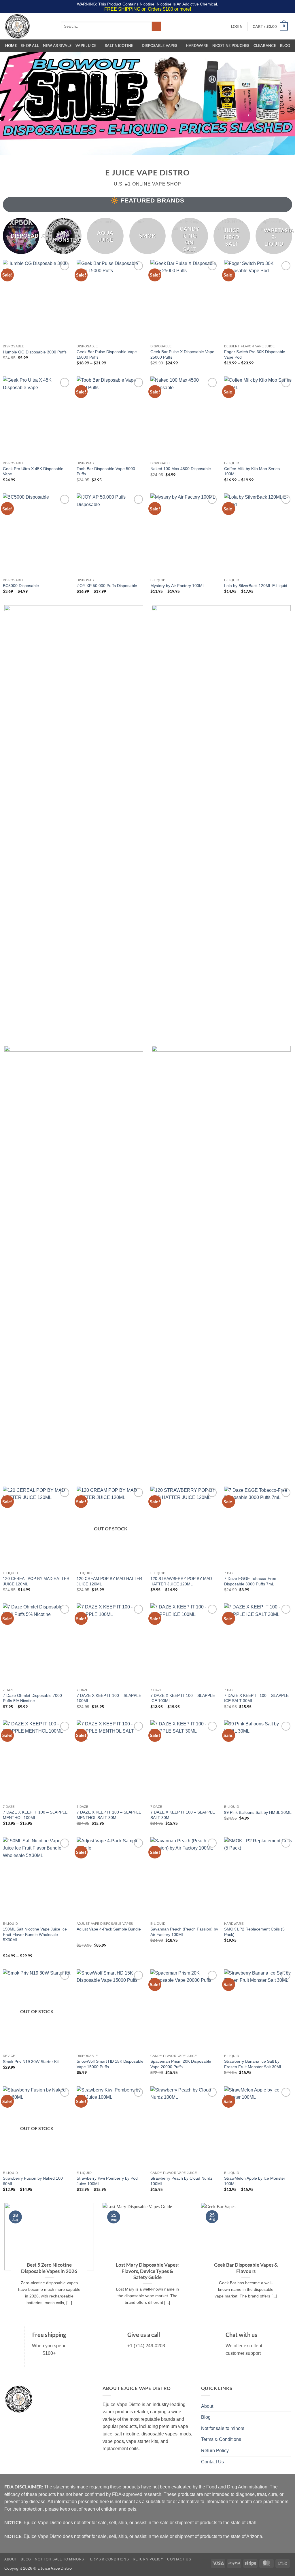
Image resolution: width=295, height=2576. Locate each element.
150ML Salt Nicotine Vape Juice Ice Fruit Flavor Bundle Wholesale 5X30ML (35, 1934)
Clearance (265, 46)
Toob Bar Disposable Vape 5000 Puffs (106, 471)
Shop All (30, 46)
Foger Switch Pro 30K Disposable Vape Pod (255, 354)
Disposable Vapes (159, 46)
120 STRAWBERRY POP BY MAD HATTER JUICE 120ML (181, 1581)
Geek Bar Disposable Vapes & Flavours (246, 2268)
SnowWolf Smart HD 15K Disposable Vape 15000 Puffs (110, 2064)
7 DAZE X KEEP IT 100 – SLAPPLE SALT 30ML (183, 1815)
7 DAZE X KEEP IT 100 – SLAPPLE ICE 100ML (183, 1698)
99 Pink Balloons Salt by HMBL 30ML (258, 1812)
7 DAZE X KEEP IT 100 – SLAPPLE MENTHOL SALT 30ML (109, 1815)
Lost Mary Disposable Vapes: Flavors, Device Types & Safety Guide (147, 2271)
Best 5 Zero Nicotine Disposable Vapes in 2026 (49, 2268)
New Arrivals (57, 46)
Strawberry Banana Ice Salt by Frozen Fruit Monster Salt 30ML (253, 2064)
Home (11, 46)
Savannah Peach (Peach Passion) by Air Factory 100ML (184, 1932)
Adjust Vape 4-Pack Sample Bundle (109, 1929)
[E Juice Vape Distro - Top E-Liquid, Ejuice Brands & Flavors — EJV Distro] (28, 26)
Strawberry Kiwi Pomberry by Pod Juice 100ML (107, 2181)
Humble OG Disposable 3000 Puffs (35, 352)
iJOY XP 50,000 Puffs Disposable (107, 586)
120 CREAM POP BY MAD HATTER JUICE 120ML (109, 1581)
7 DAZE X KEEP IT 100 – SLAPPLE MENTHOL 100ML (35, 1815)
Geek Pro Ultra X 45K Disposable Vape (33, 471)
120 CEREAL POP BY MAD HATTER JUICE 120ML (36, 1581)
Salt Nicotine (119, 46)
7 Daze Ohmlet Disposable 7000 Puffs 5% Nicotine (32, 1698)
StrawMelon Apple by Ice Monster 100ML (255, 2181)
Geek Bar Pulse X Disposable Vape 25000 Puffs (182, 354)
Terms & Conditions (221, 2439)
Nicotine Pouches (231, 46)
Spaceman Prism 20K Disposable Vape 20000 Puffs (181, 2064)
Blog (285, 46)
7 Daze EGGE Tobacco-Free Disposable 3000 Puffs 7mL (250, 1581)
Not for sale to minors (223, 2428)
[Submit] (157, 27)
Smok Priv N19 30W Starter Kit (31, 2062)
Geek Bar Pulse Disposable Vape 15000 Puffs (107, 354)
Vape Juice (86, 46)
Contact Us (212, 2462)
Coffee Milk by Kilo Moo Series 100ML (252, 471)
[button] (237, 27)
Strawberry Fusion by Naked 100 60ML (33, 2181)
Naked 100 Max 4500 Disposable (181, 469)
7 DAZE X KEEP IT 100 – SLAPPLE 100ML (109, 1698)
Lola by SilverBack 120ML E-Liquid (256, 586)
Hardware (197, 46)
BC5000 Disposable (21, 586)
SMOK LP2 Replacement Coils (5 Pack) (254, 1932)
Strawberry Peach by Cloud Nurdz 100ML (181, 2181)
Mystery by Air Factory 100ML (178, 586)
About (207, 2406)
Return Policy (215, 2451)
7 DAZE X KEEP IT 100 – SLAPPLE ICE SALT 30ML (256, 1698)
